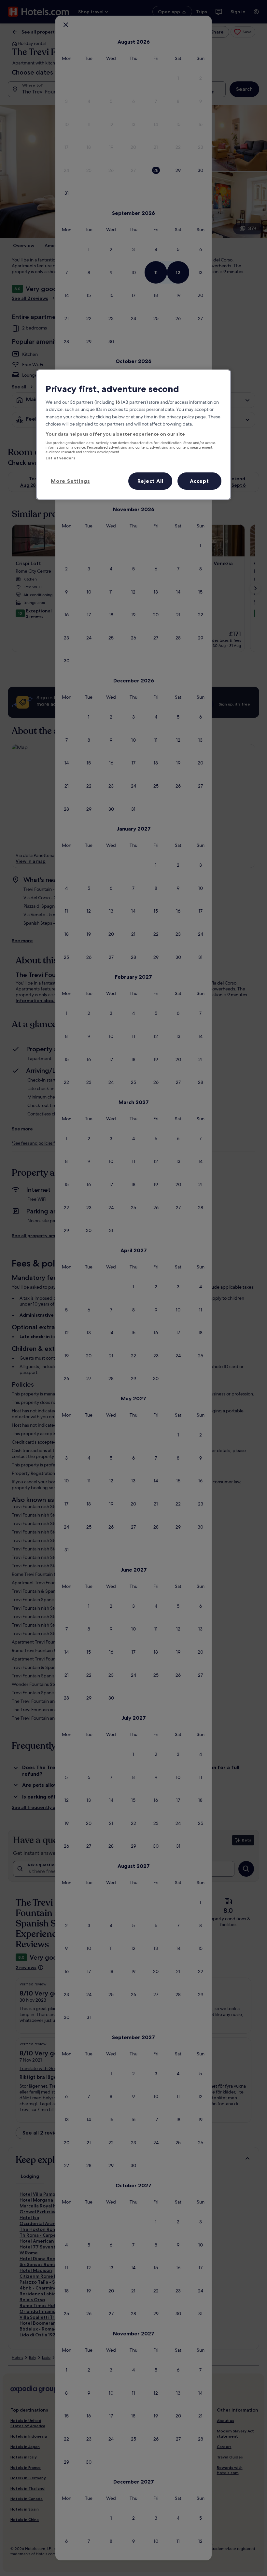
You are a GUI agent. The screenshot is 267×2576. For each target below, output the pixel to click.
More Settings (70, 481)
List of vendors (60, 458)
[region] (133, 435)
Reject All (150, 481)
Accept (199, 481)
